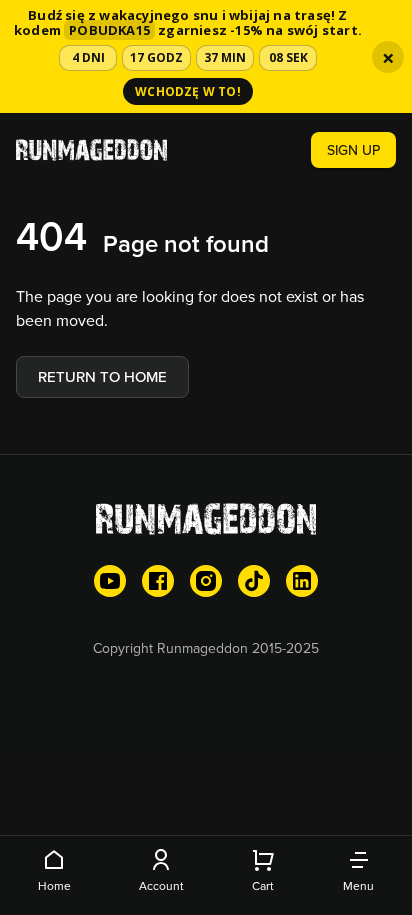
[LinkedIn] (302, 581)
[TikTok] (254, 581)
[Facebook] (158, 581)
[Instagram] (206, 581)
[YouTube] (110, 581)
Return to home (102, 376)
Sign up (353, 150)
